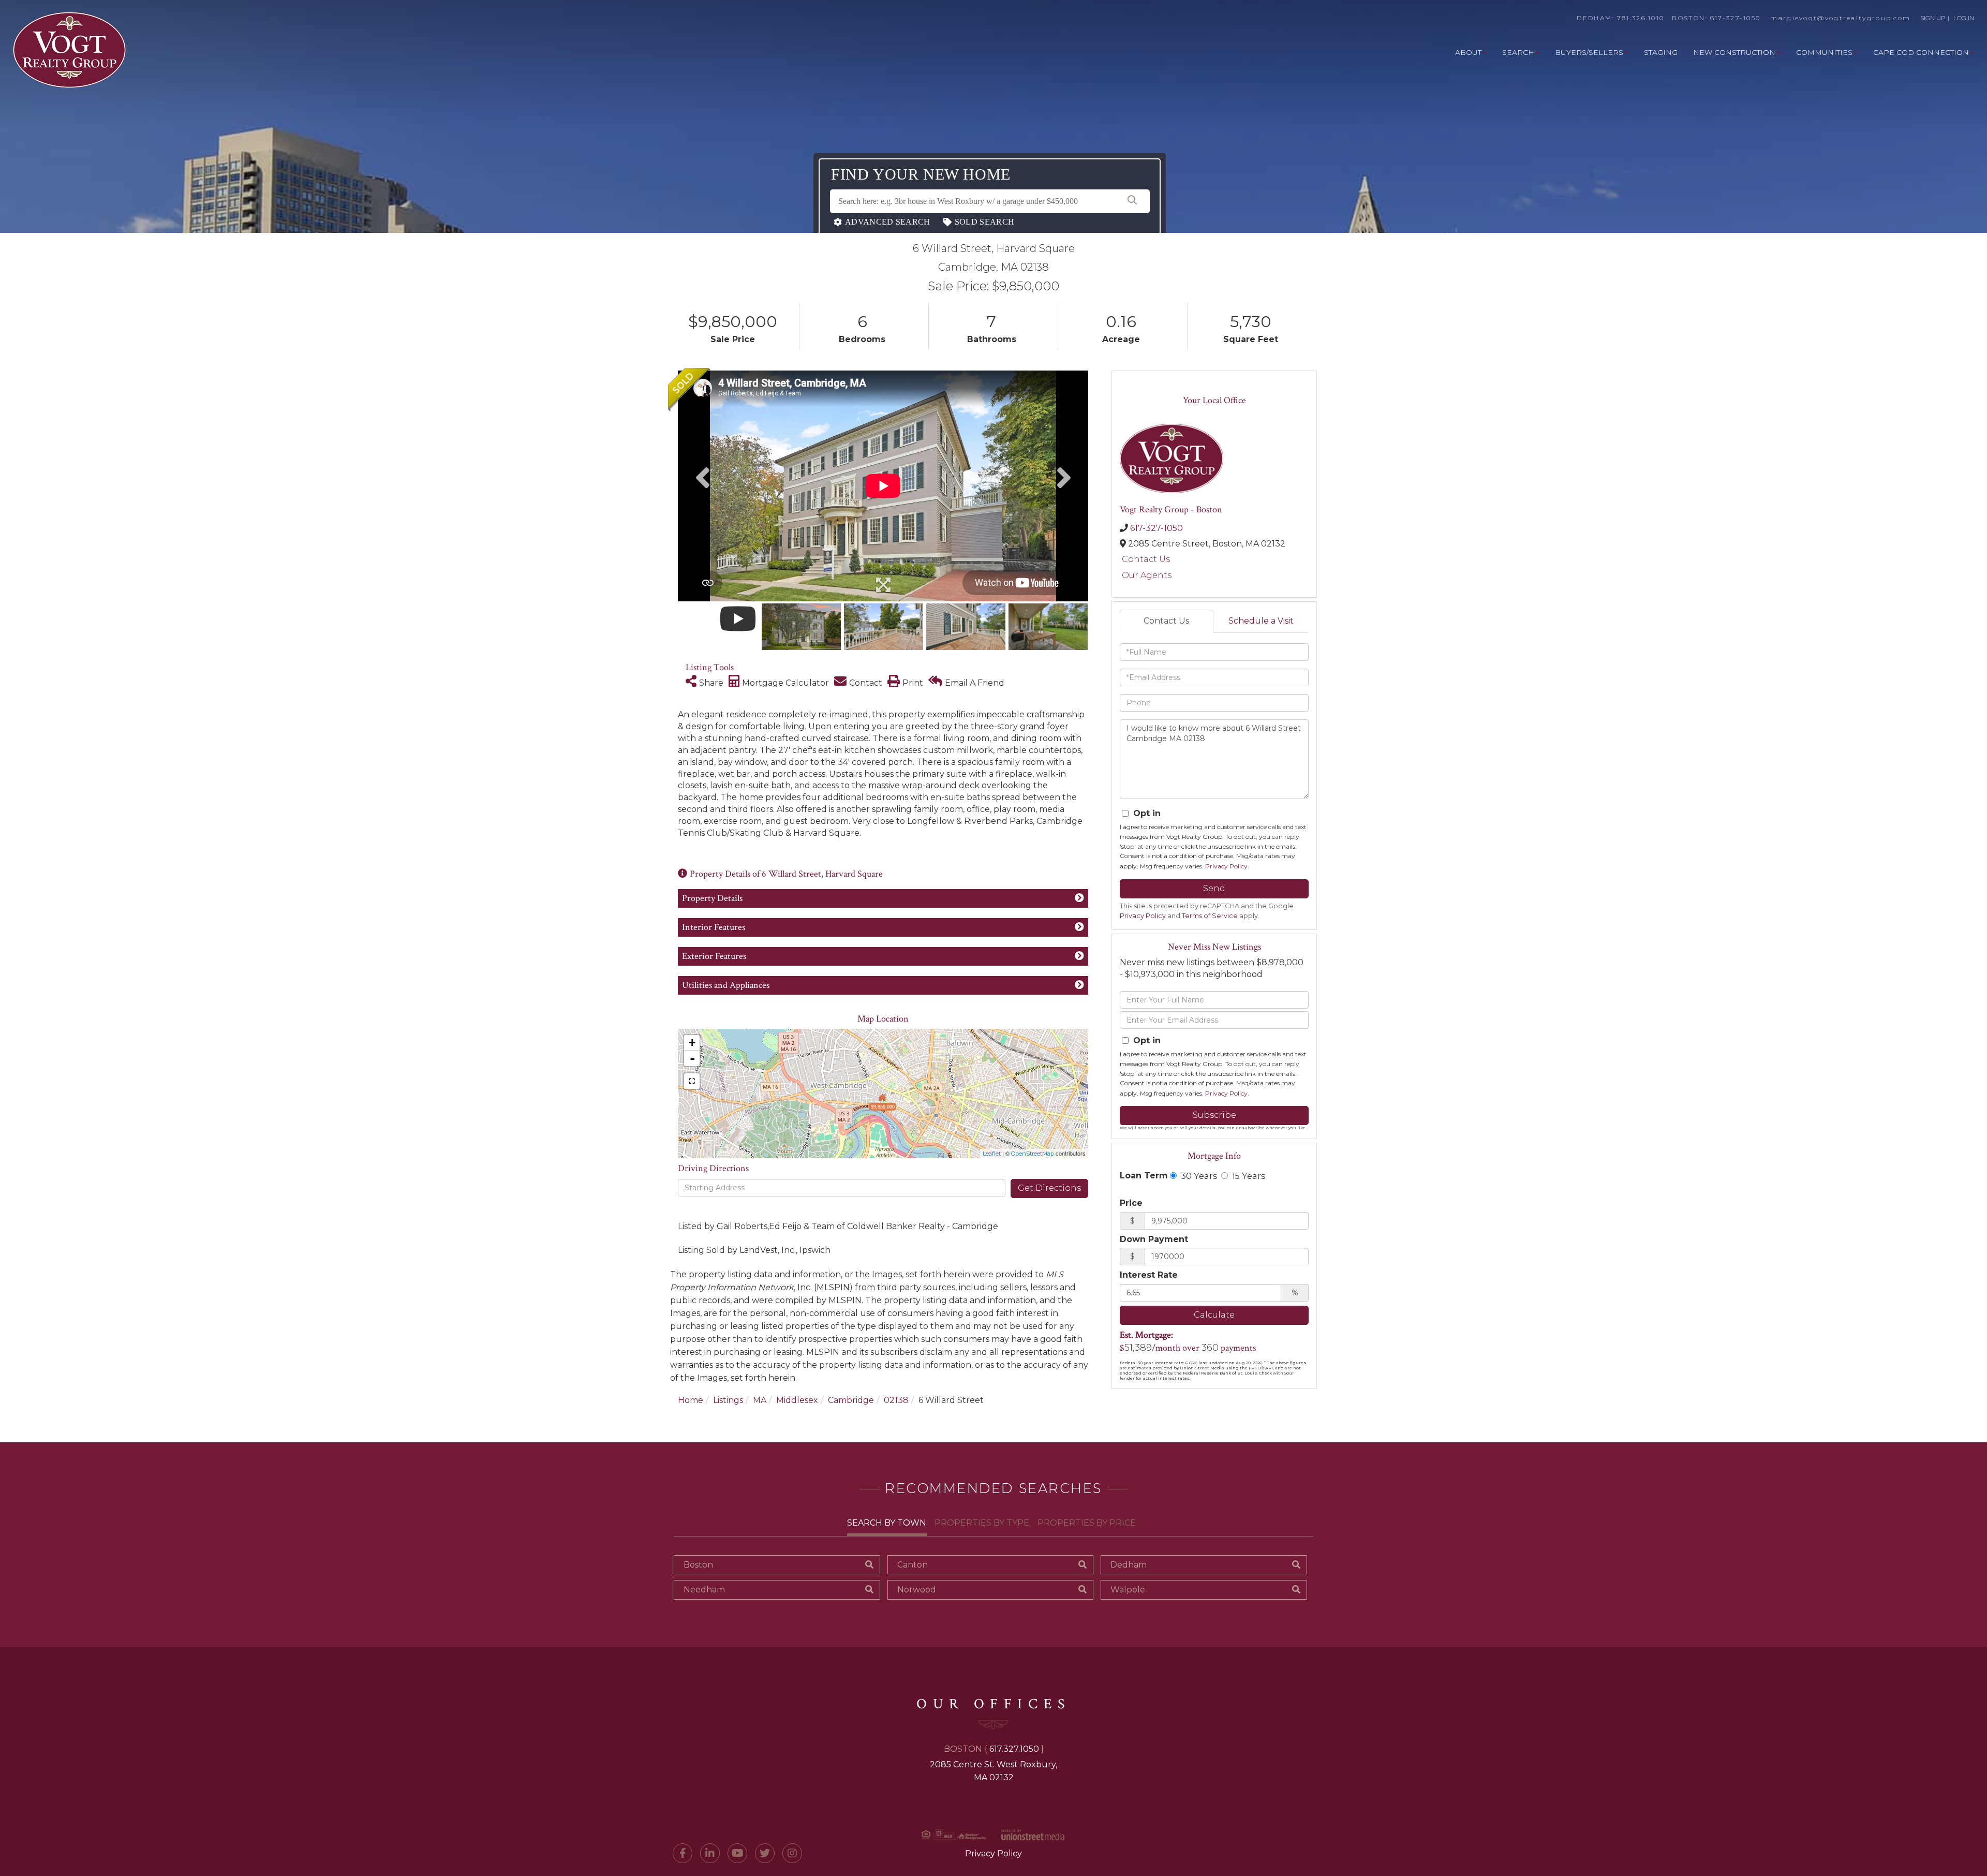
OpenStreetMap (1033, 1154)
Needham (704, 1590)
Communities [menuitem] (1824, 52)
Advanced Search (888, 222)
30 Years (1198, 1176)
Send (1214, 888)
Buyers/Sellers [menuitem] (1589, 52)
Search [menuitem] (1518, 52)
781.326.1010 (1641, 18)
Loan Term (1144, 1176)
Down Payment (1154, 1239)
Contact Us (1146, 559)
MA (760, 1400)
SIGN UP (1933, 18)
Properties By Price (1087, 1523)
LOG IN (1964, 18)
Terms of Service (1210, 916)
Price (1131, 1203)
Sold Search (984, 222)
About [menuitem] (1468, 52)
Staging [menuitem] (1661, 52)
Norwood (917, 1590)
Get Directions (1049, 1188)
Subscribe (1214, 1115)
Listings (728, 1400)
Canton (913, 1565)
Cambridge (851, 1400)
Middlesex (797, 1400)
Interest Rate (1149, 1275)
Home (691, 1400)
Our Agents (1147, 575)
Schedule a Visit (1261, 621)
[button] (1132, 201)
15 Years (1248, 1176)
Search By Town (887, 1523)
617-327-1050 (1736, 18)
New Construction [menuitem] (1734, 52)
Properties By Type (982, 1523)
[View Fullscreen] (692, 1081)
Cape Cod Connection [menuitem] (1921, 52)
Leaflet (992, 1154)
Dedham (1129, 1565)
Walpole (1128, 1590)
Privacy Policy (1226, 866)
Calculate (1214, 1315)
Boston (698, 1565)
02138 (896, 1400)
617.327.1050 (1014, 1749)
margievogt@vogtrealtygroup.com (1840, 18)
